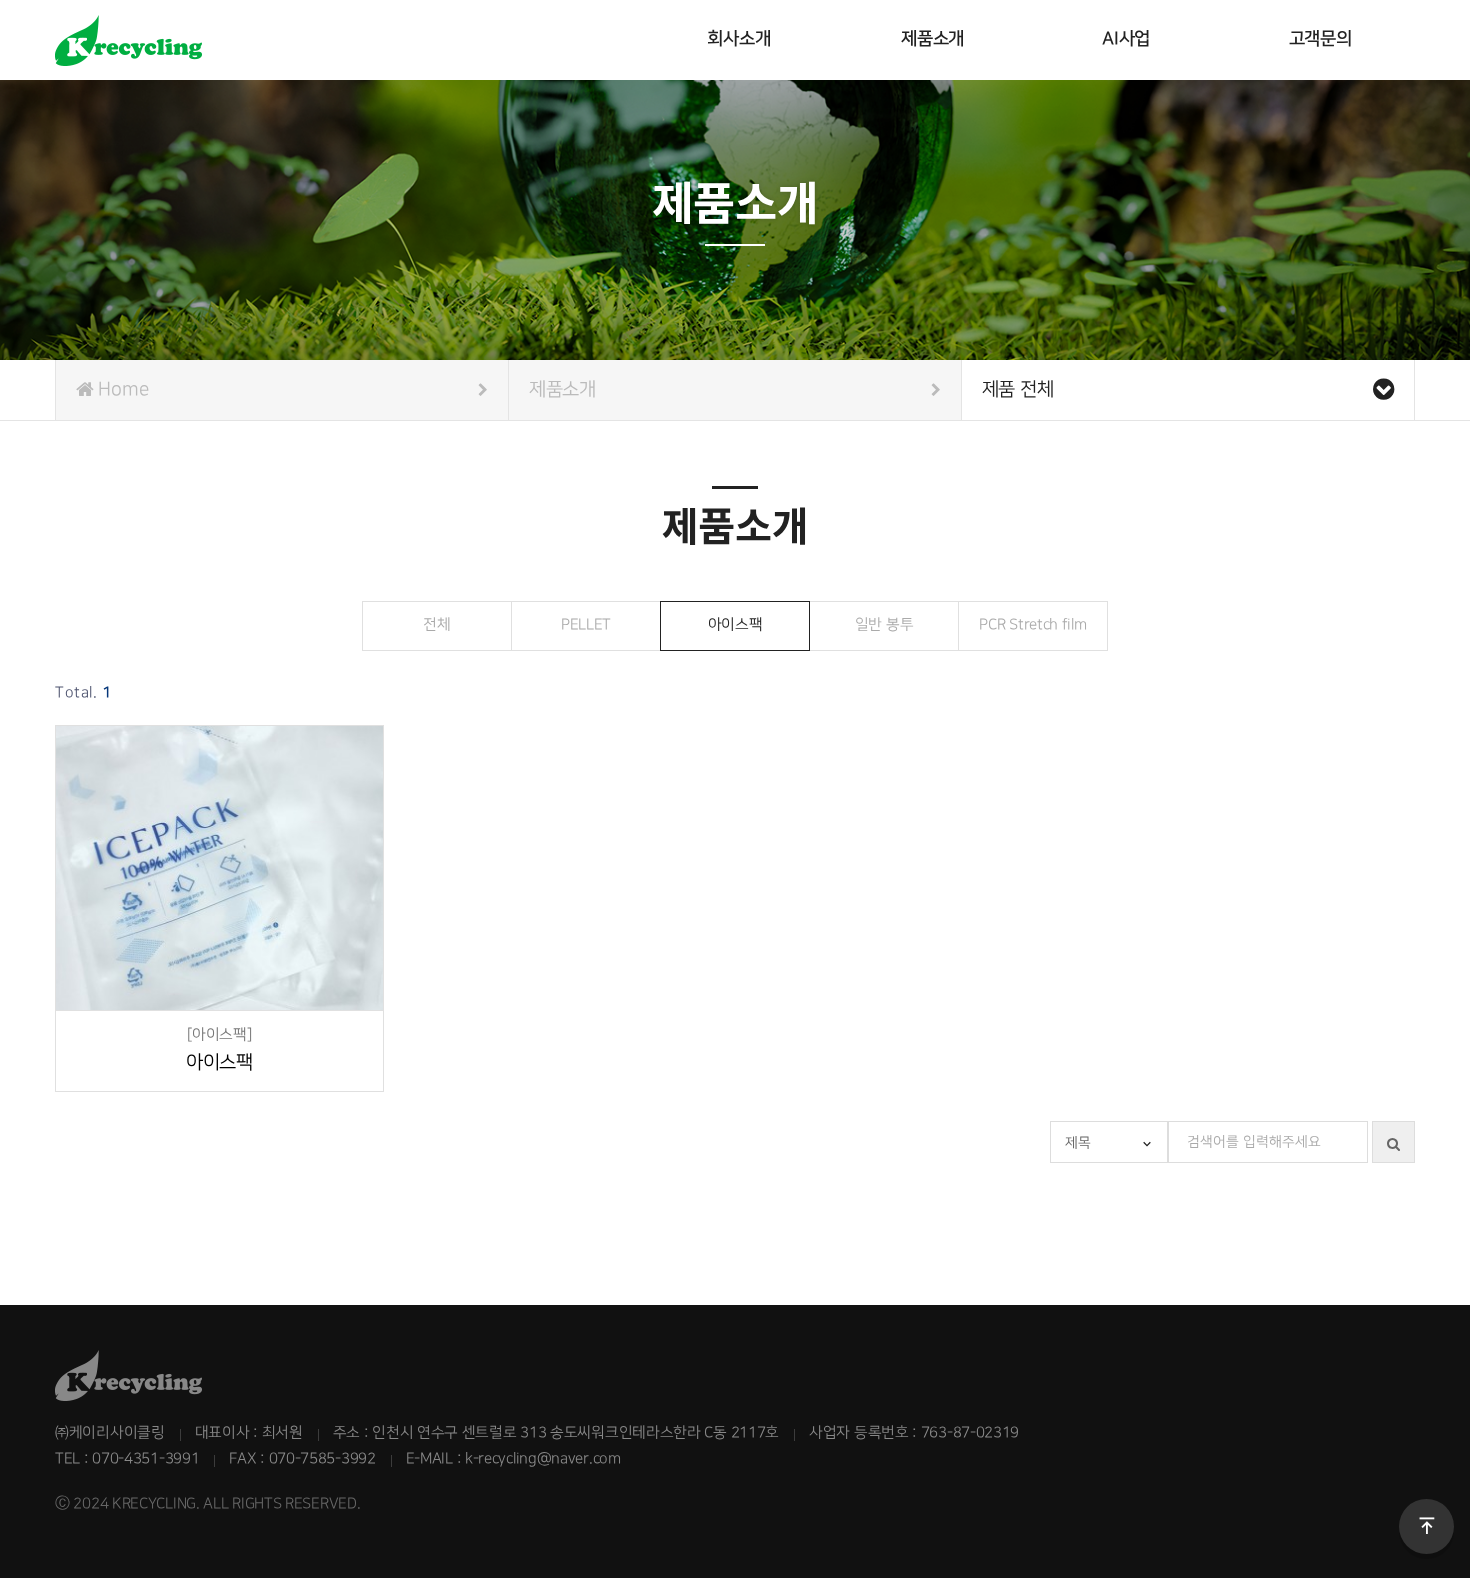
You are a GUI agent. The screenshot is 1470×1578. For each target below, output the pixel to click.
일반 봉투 (884, 624)
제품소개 (932, 39)
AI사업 (1126, 39)
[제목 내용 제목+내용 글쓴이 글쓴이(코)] (1109, 1142)
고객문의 (1320, 39)
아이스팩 (735, 624)
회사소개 (738, 39)
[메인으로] (347, 40)
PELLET (586, 624)
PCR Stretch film (1032, 624)
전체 (436, 624)
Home (121, 389)
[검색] (1393, 1142)
